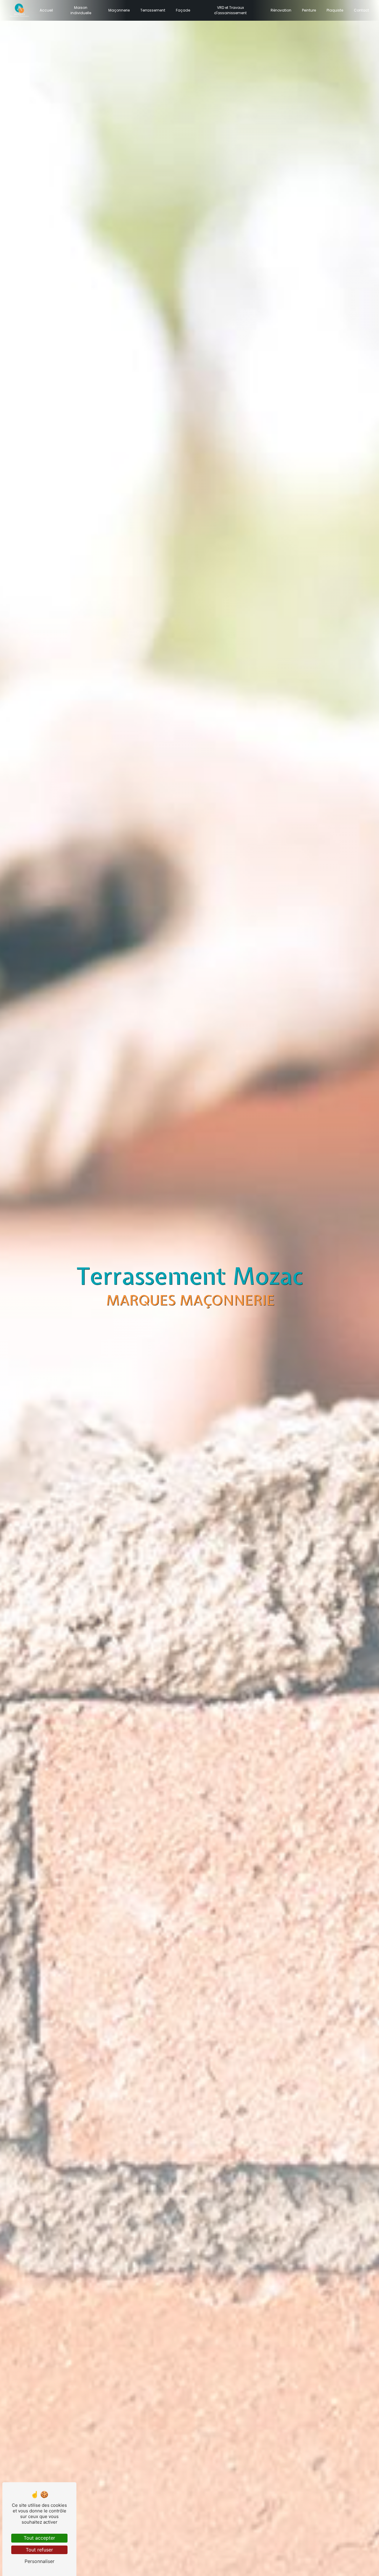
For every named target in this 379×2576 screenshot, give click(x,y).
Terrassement (153, 10)
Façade (183, 10)
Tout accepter (39, 2538)
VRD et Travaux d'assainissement (230, 10)
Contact (361, 10)
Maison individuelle (81, 10)
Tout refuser (39, 2550)
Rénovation (281, 10)
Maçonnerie (119, 10)
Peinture (309, 10)
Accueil (46, 10)
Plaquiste (335, 10)
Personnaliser (40, 2561)
